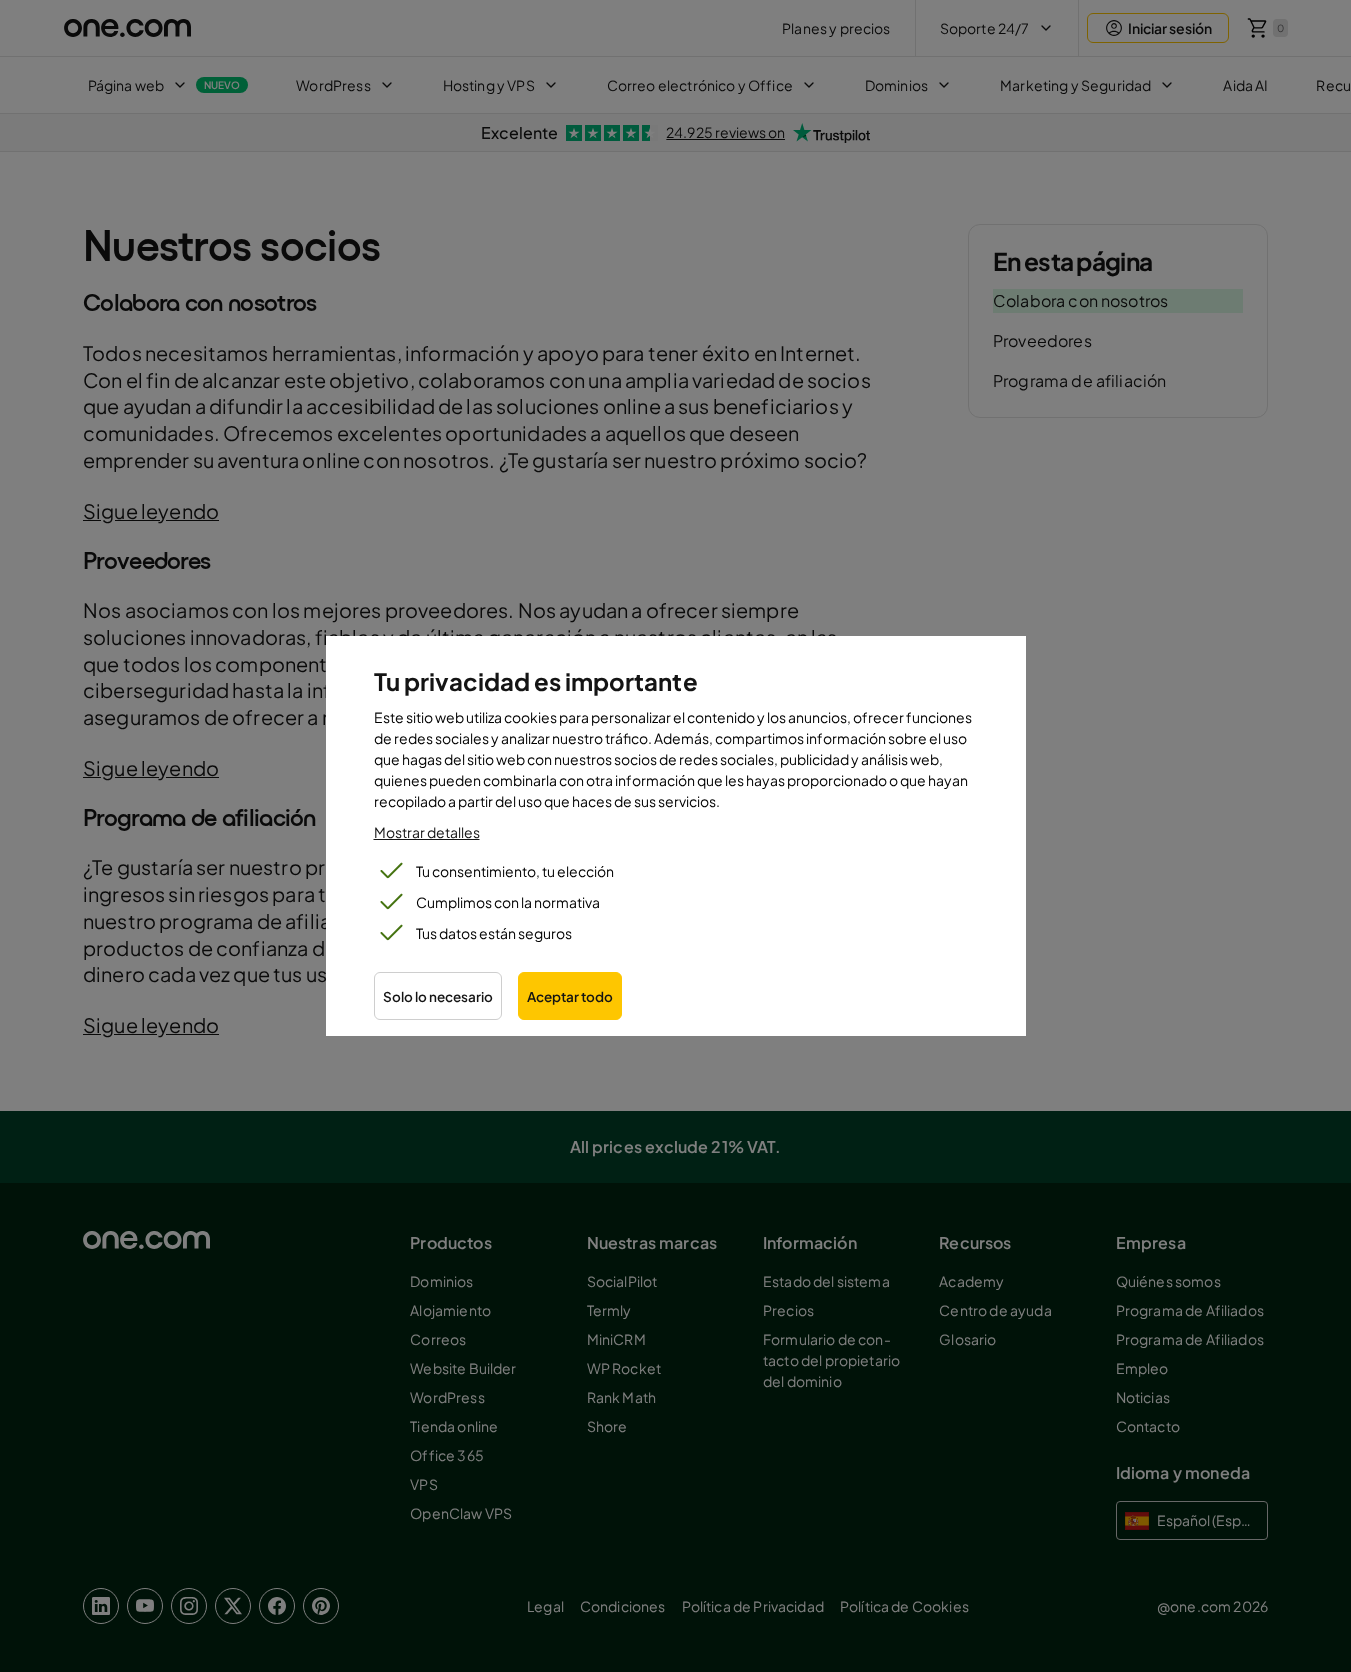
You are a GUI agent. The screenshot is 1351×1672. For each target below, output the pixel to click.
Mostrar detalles (427, 832)
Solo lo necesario (438, 996)
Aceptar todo (570, 996)
